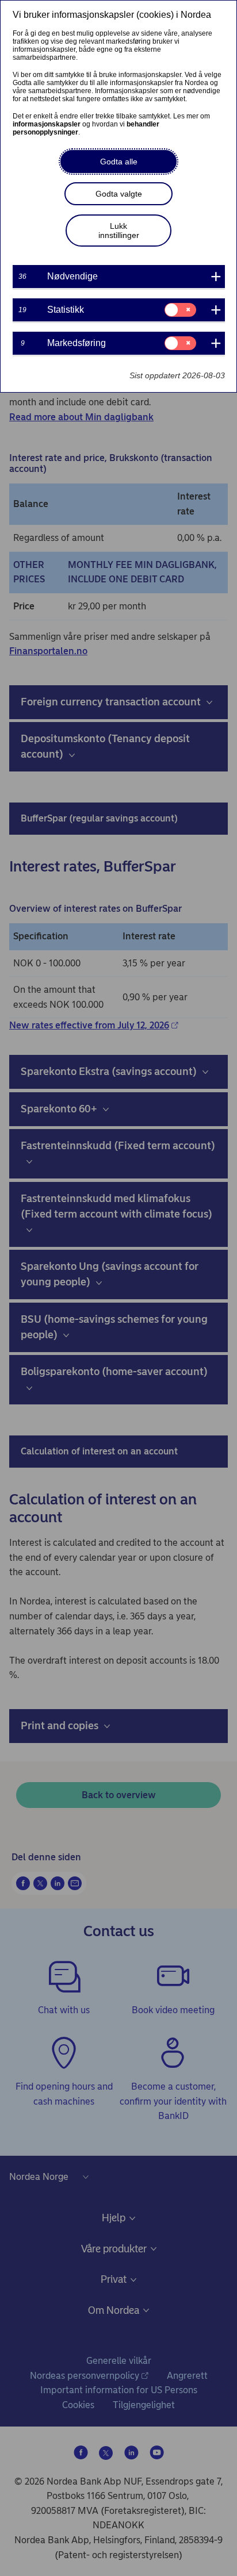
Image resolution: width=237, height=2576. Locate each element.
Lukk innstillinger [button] (119, 231)
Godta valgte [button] (119, 194)
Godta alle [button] (119, 162)
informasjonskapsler (47, 124)
